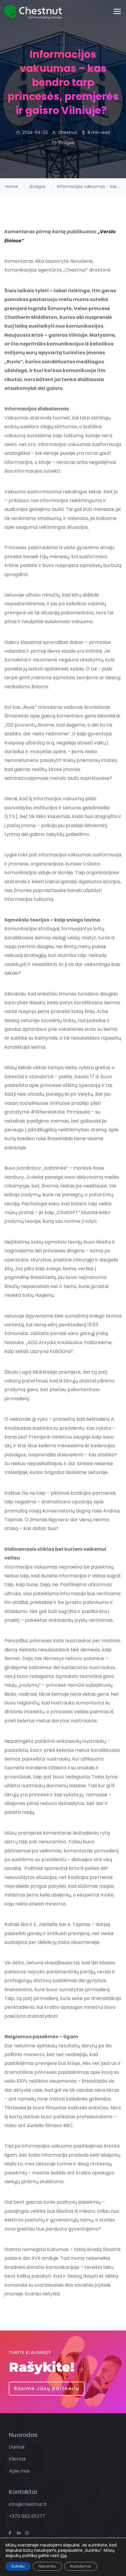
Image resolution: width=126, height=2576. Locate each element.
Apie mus (19, 2471)
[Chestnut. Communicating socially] (33, 12)
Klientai (17, 2459)
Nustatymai (81, 2566)
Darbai (17, 2447)
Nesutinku (47, 2566)
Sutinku (18, 2566)
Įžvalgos (66, 142)
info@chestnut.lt (28, 2504)
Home (12, 186)
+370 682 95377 (27, 2516)
